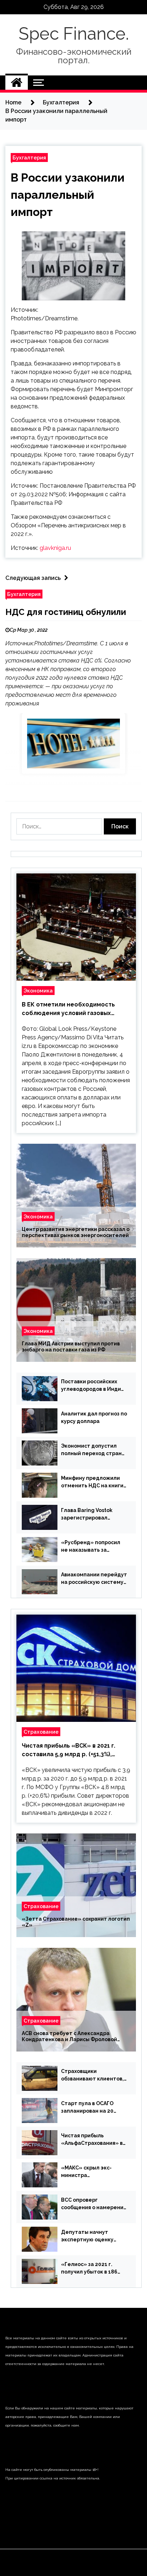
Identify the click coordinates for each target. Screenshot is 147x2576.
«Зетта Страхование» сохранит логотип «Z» (76, 1922)
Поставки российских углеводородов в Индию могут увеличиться (93, 1386)
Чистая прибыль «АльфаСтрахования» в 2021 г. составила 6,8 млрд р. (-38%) (92, 2140)
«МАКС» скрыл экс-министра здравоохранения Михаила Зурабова (86, 2172)
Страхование (41, 1732)
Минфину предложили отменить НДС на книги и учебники (92, 1482)
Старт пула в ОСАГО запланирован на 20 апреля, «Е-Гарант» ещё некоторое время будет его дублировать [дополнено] (94, 2108)
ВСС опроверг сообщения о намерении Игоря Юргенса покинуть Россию (94, 2204)
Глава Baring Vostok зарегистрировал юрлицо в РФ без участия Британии (94, 1514)
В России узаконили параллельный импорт (68, 195)
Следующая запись (33, 578)
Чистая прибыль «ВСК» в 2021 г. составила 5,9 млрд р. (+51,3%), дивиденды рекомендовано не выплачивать (69, 1750)
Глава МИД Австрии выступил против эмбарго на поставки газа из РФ (71, 1347)
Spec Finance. (74, 34)
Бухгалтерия (29, 157)
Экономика (38, 991)
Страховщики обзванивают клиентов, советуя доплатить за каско (92, 2075)
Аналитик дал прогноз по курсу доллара (94, 1417)
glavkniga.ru (55, 548)
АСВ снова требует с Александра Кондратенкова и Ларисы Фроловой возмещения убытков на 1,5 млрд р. (69, 2036)
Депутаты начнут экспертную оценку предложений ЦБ (87, 2236)
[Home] (17, 83)
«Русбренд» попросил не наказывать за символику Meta (91, 1547)
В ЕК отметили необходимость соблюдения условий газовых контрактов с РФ (68, 1009)
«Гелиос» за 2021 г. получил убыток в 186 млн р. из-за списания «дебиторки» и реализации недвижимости (89, 2269)
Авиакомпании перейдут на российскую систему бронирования (94, 1579)
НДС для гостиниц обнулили (66, 612)
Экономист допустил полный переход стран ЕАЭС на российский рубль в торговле (91, 1450)
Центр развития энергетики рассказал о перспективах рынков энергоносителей (76, 1232)
